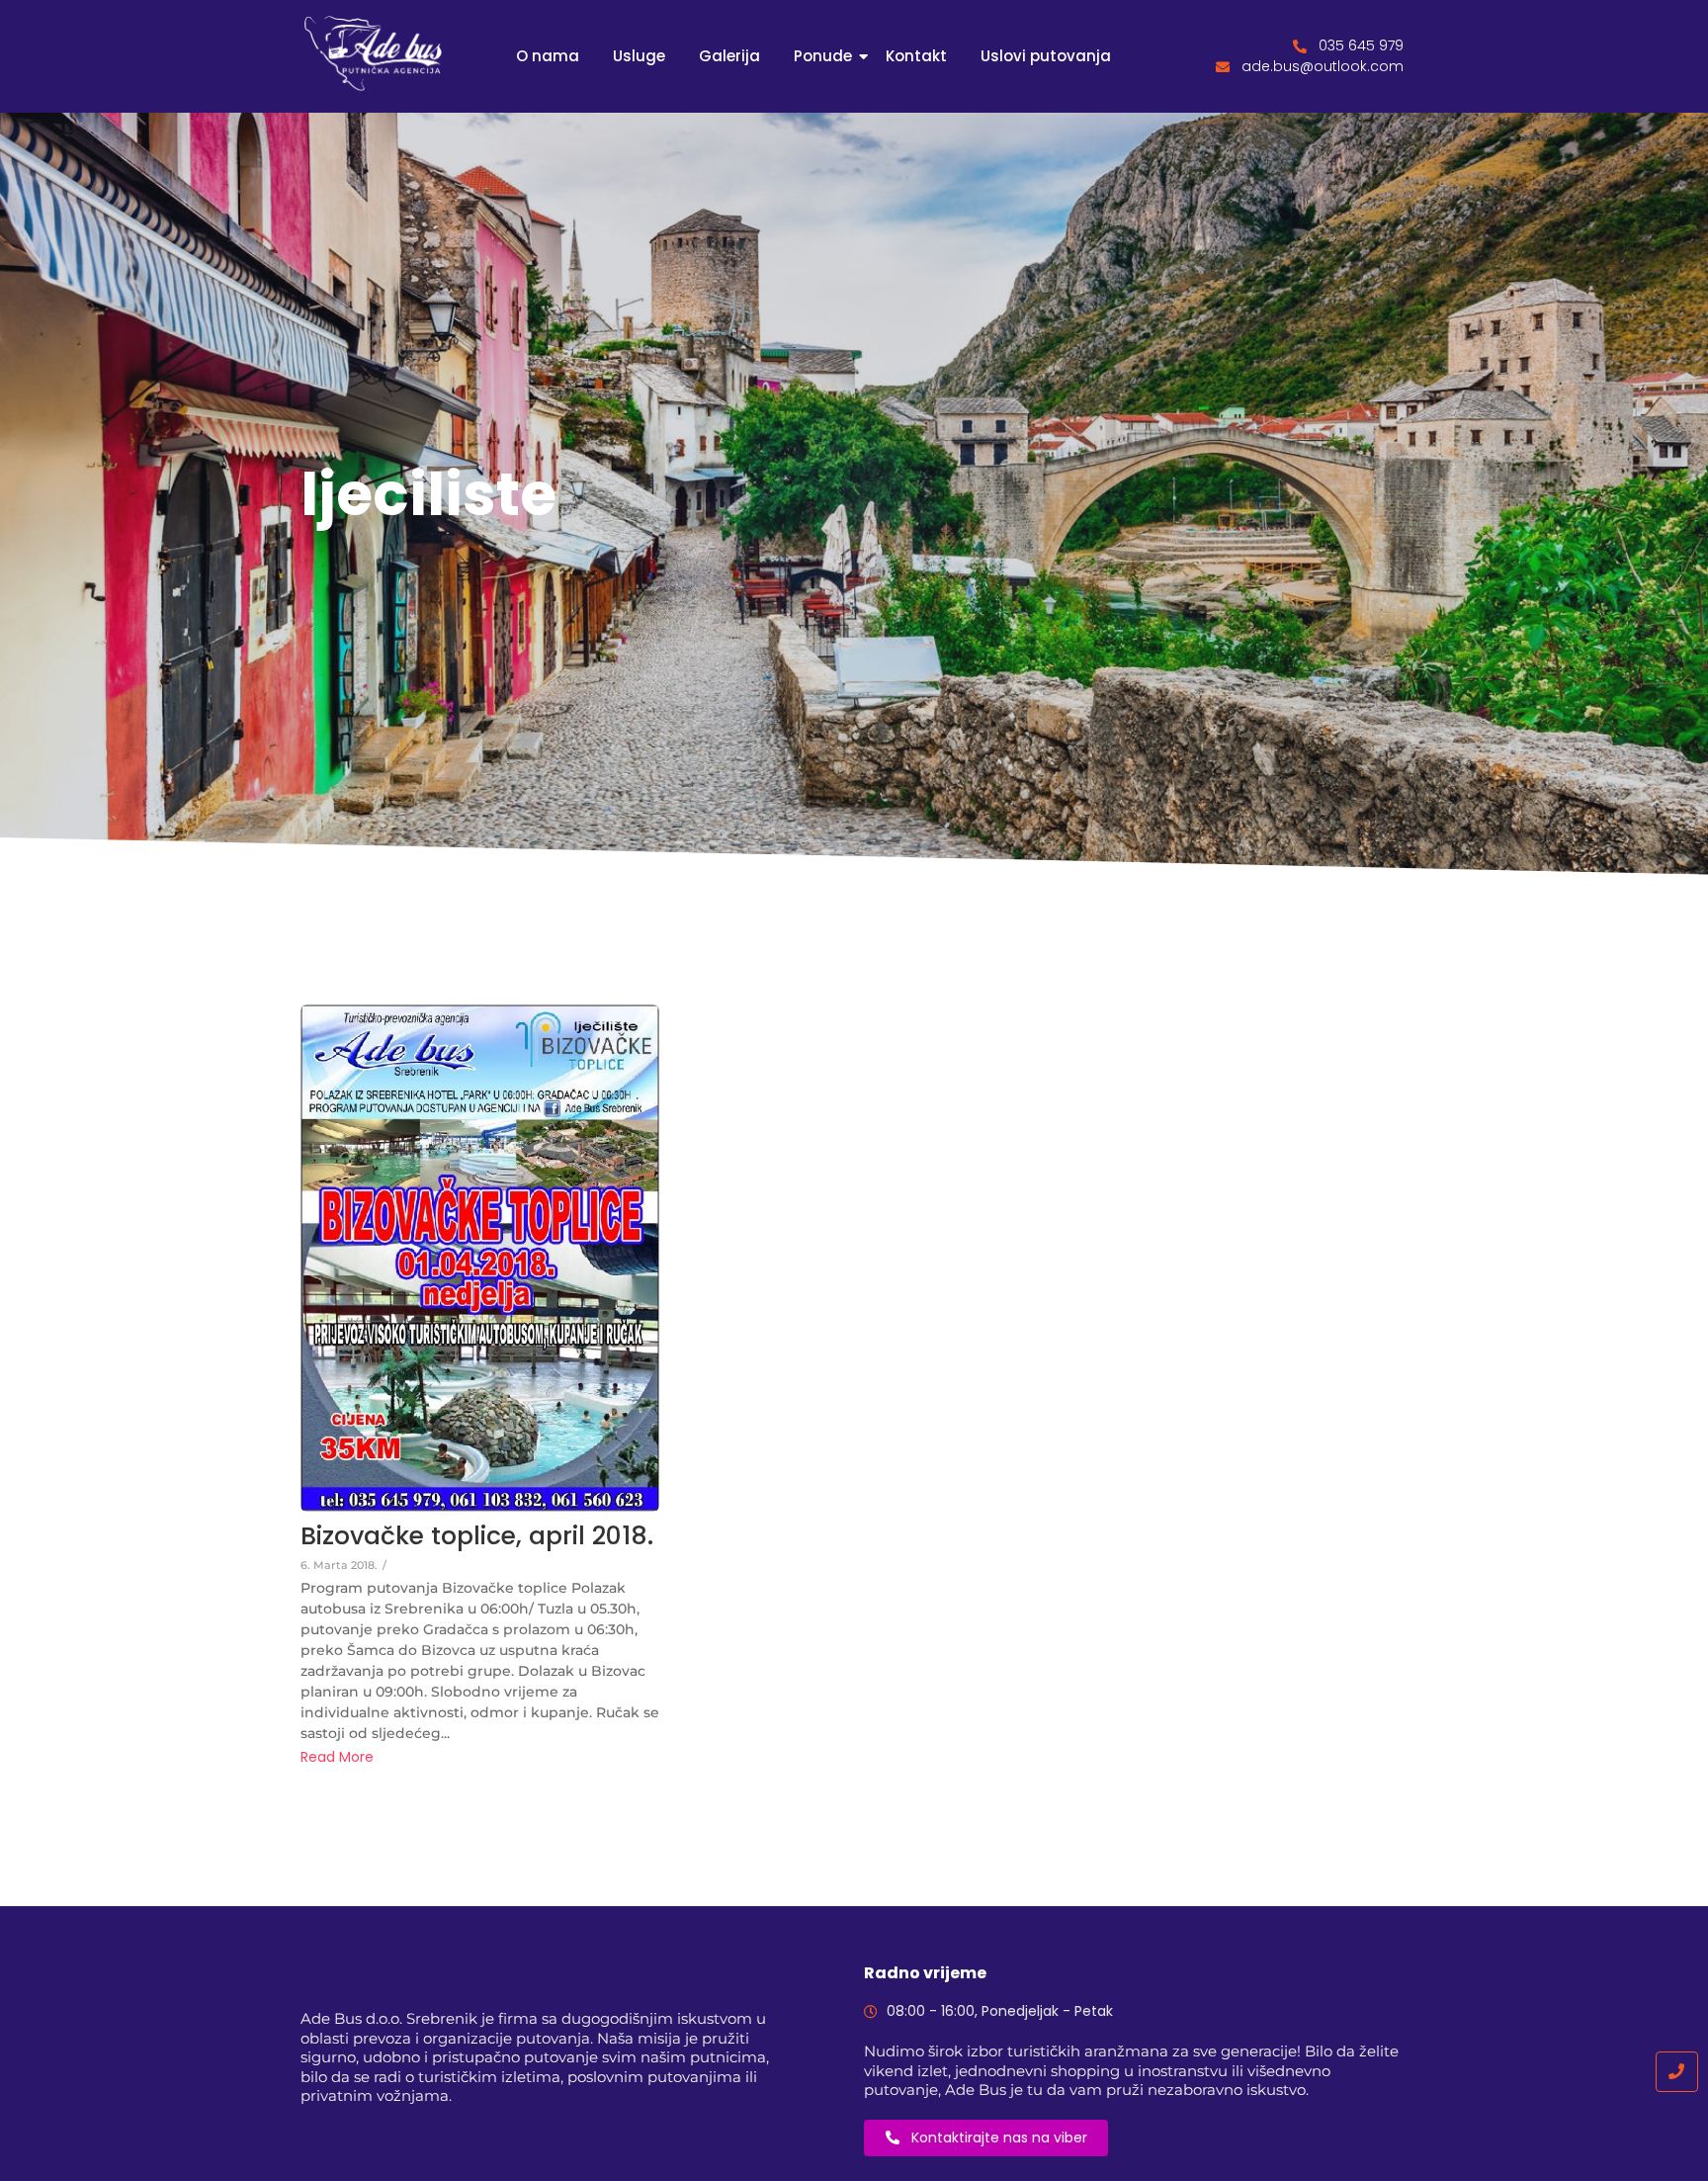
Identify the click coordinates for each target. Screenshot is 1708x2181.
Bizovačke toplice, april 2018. (477, 1536)
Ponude (823, 56)
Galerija (729, 56)
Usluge (639, 56)
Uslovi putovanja (1046, 56)
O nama (548, 56)
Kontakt (916, 56)
